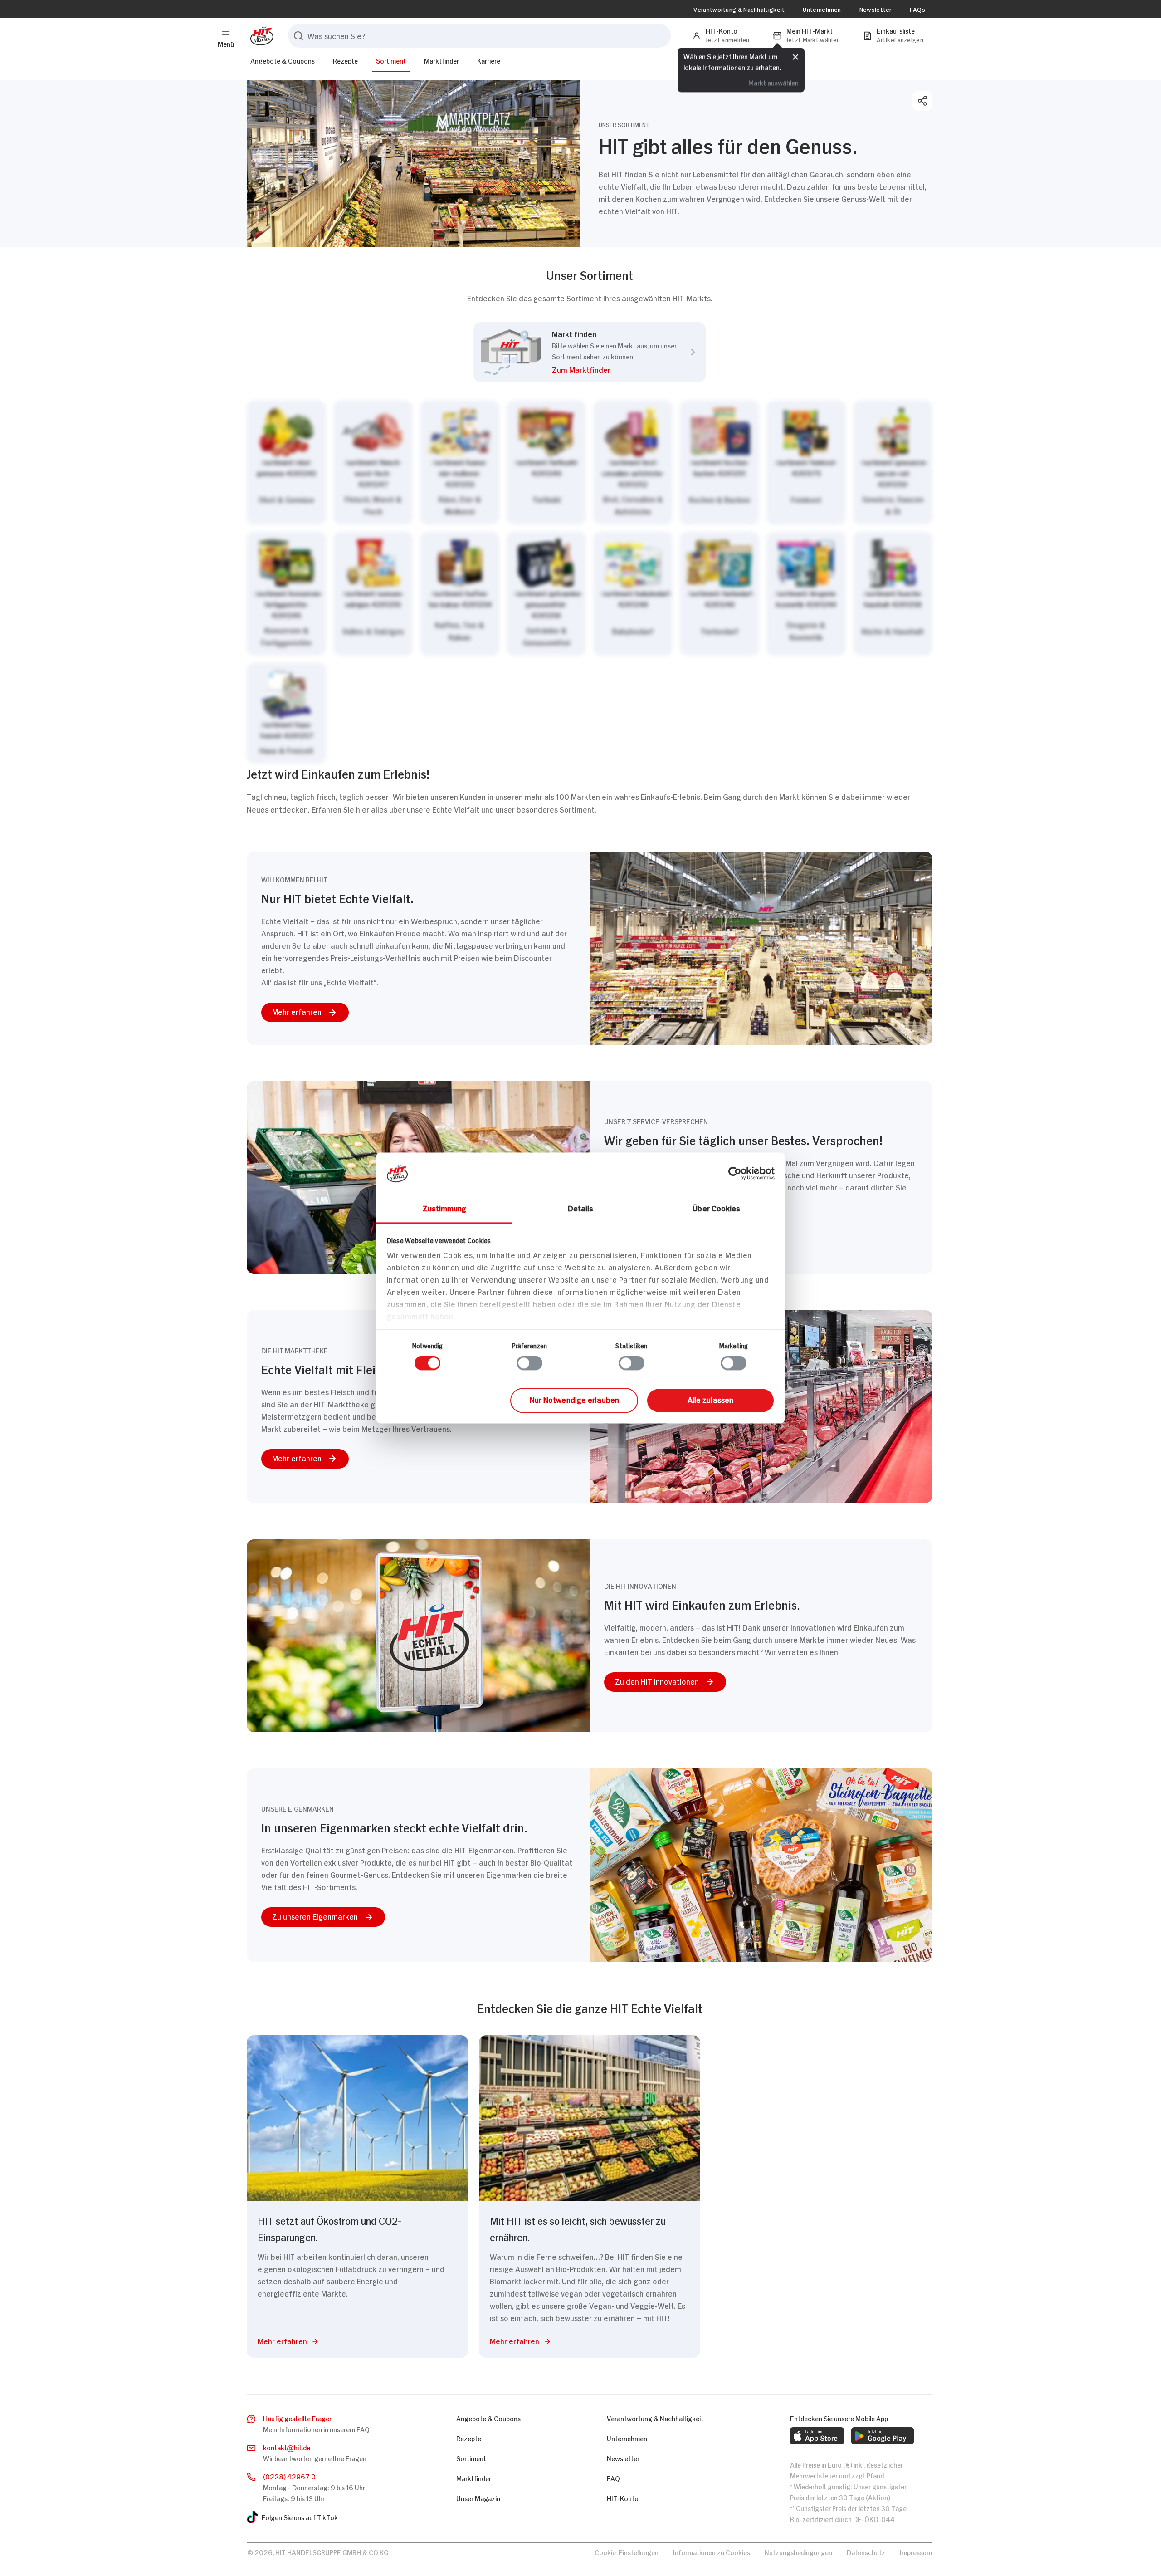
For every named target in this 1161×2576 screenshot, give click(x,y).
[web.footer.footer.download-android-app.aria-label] (883, 2436)
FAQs (917, 9)
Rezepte (345, 60)
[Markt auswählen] (590, 582)
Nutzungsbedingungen (798, 2552)
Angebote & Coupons (283, 60)
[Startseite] (260, 36)
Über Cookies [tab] (716, 1208)
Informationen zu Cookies (712, 2552)
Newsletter (876, 9)
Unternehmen (822, 9)
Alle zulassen (710, 1399)
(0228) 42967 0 (289, 2476)
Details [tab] (581, 1208)
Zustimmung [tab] (445, 1208)
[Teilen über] (922, 101)
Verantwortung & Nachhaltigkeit (739, 9)
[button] (614, 371)
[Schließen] (795, 58)
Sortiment (391, 60)
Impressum (916, 2552)
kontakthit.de (287, 2447)
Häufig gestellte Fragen (298, 2418)
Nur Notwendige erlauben (574, 1399)
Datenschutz (866, 2552)
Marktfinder (441, 60)
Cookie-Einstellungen (627, 2552)
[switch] (529, 1363)
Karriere (489, 60)
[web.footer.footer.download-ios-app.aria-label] (817, 2436)
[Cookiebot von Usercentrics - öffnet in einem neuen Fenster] (735, 1173)
